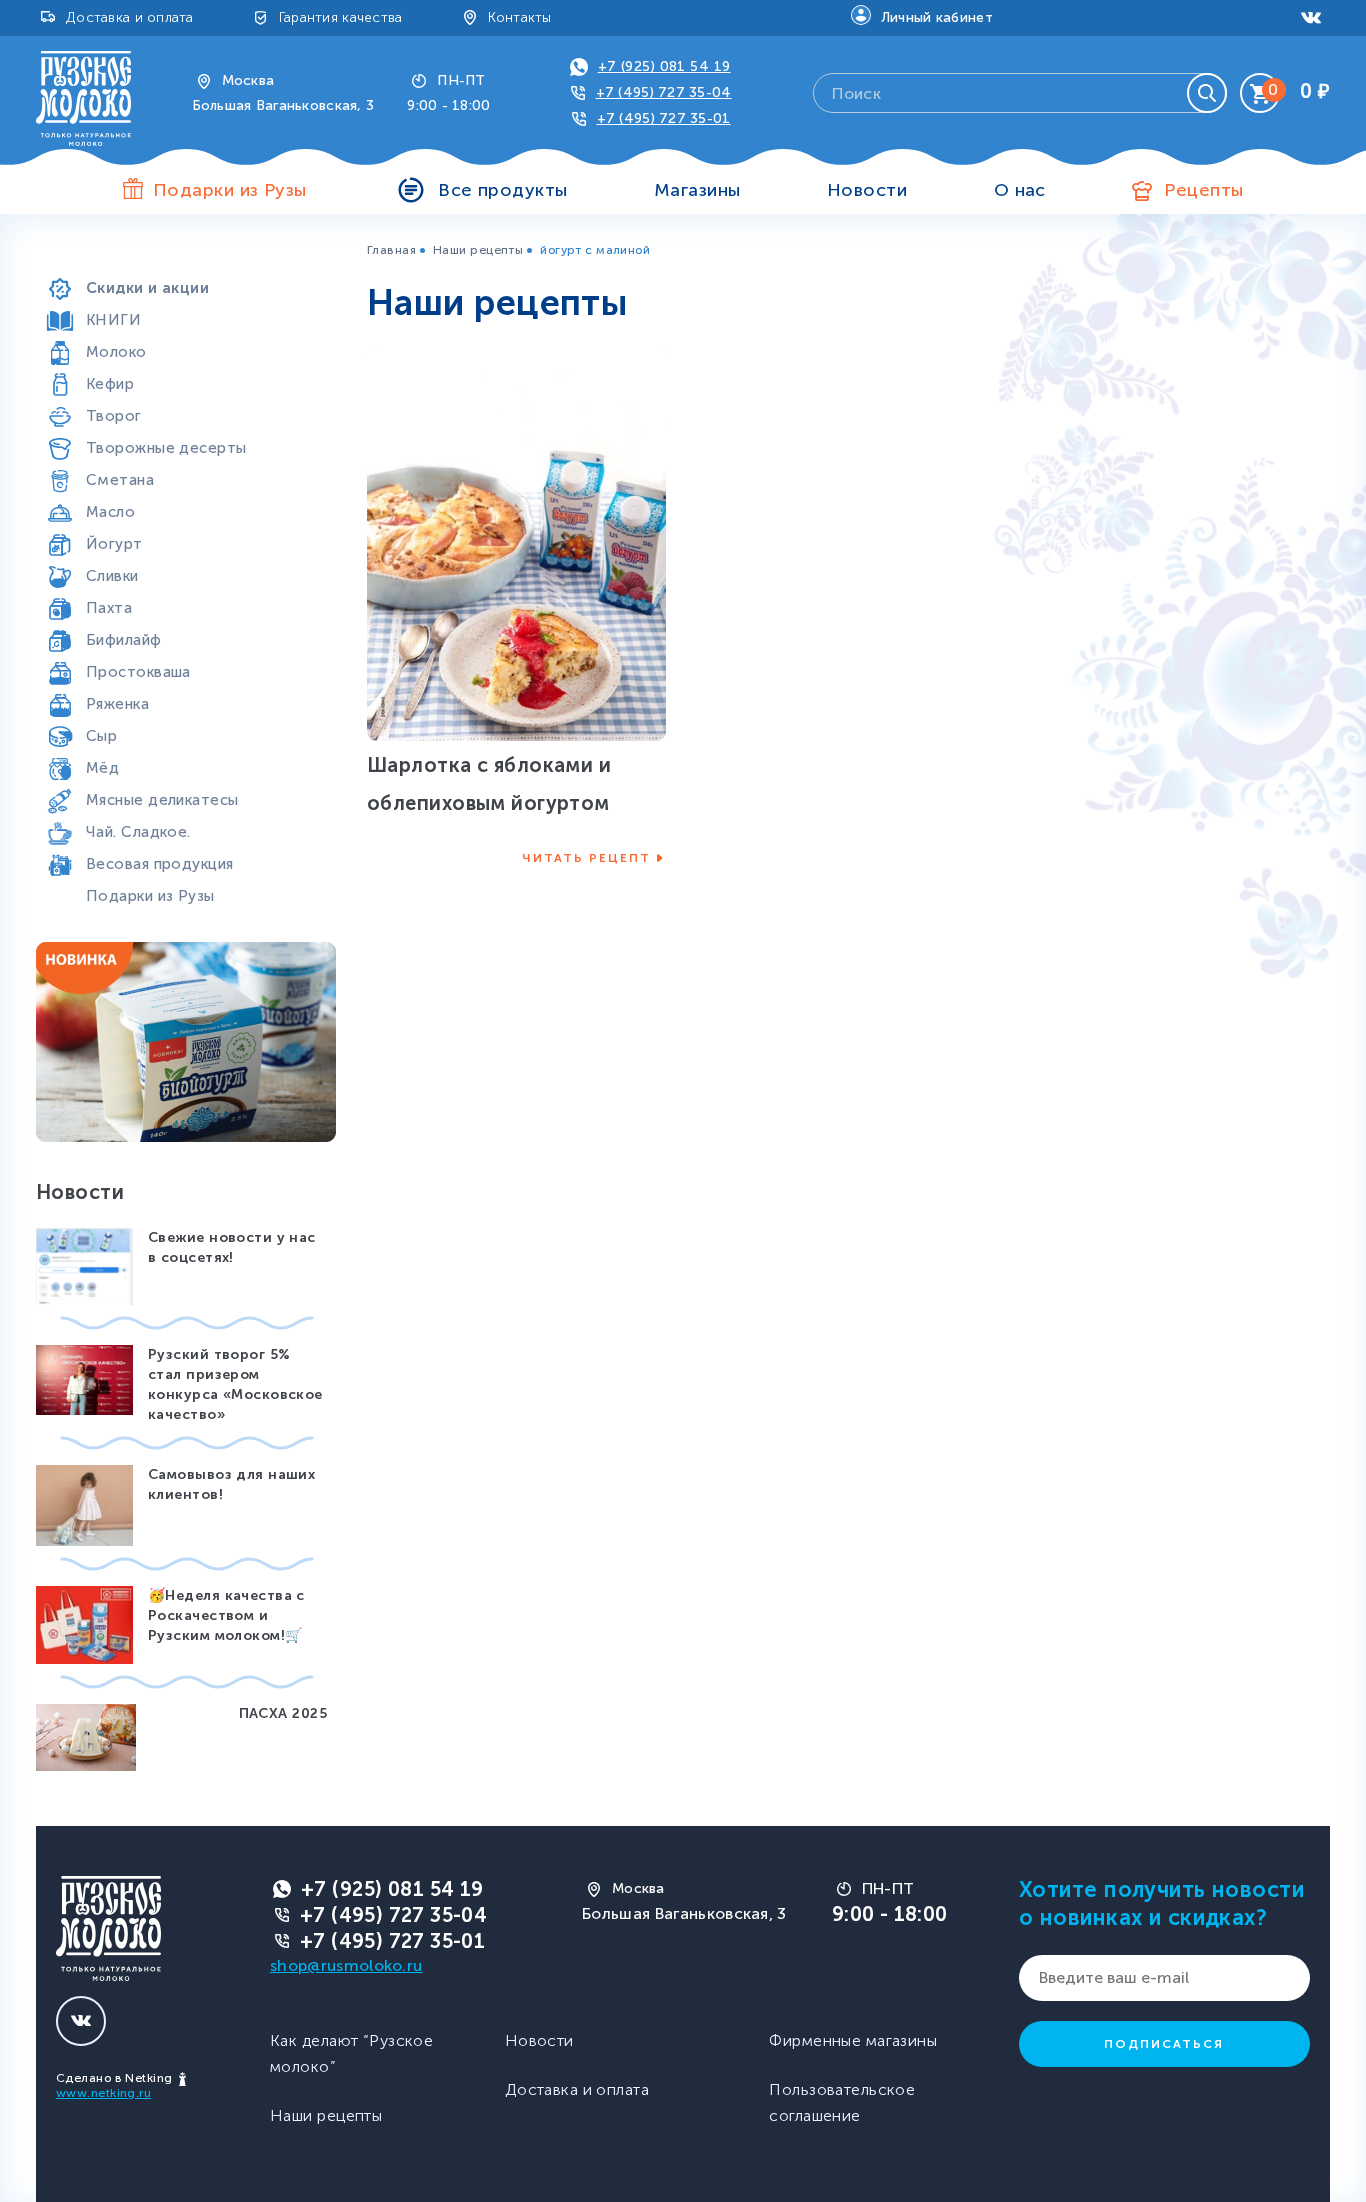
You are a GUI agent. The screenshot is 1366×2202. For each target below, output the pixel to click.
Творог (114, 416)
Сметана (120, 480)
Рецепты (1203, 190)
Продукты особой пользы (185, 256)
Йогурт (114, 544)
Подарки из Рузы (150, 896)
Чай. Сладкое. (138, 832)
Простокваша (138, 672)
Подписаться (1164, 2044)
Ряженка (117, 704)
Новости (867, 190)
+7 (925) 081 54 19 (664, 66)
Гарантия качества (341, 17)
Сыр (101, 736)
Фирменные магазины (853, 2040)
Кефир (110, 384)
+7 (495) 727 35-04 (664, 92)
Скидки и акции (147, 288)
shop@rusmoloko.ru (346, 1965)
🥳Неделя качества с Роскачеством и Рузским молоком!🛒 (226, 1615)
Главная (391, 250)
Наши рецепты (478, 250)
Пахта (109, 608)
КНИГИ (113, 320)
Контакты (520, 17)
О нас (1020, 190)
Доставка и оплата (130, 17)
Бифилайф (124, 640)
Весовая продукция (159, 864)
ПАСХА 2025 (283, 1713)
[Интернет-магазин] (83, 97)
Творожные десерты (166, 448)
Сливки (112, 576)
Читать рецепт (586, 858)
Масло (110, 512)
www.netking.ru (103, 2093)
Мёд (102, 768)
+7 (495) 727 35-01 (664, 118)
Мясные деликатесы (162, 800)
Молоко (116, 352)
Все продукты (502, 190)
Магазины (697, 190)
